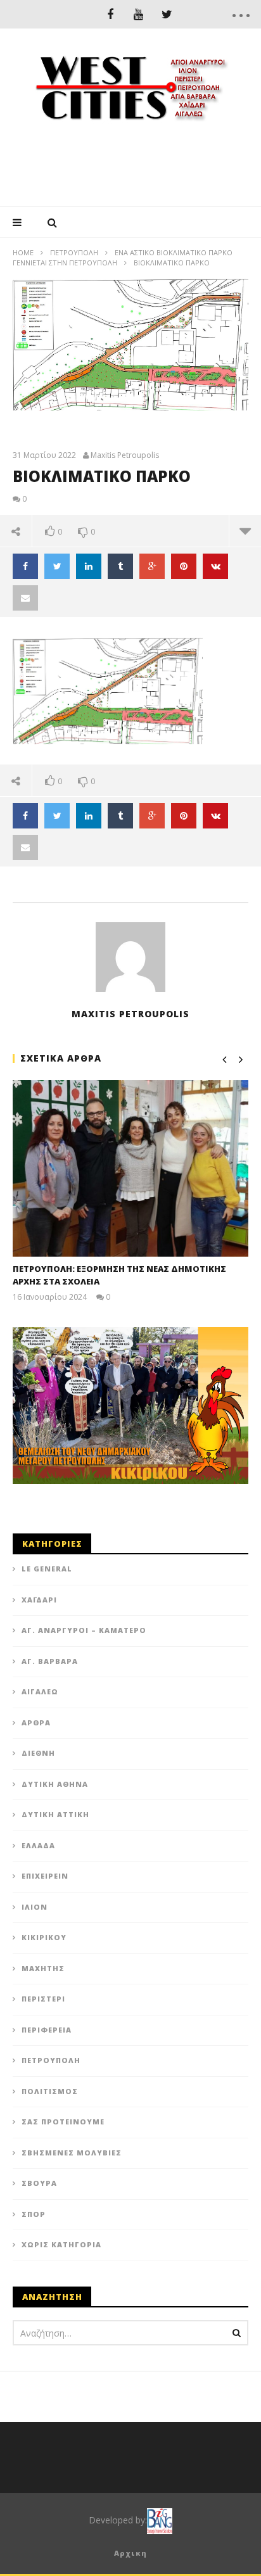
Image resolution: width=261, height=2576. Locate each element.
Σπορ (34, 2214)
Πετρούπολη (74, 252)
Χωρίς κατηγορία (61, 2244)
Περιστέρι (43, 1999)
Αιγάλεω (40, 1691)
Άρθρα (36, 1723)
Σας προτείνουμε (63, 2122)
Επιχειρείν (45, 1876)
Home (23, 252)
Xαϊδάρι (39, 1600)
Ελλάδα (38, 1845)
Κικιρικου (44, 1937)
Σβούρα (39, 2183)
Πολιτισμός (50, 2091)
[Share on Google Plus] (152, 566)
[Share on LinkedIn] (89, 566)
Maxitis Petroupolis (125, 455)
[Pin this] (184, 566)
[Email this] (25, 598)
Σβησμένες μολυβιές (72, 2153)
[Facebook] (110, 14)
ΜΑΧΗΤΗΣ (43, 1968)
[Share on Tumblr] (120, 566)
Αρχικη (130, 2553)
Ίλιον (35, 1907)
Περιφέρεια (47, 2030)
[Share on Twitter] (57, 566)
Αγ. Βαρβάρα (50, 1661)
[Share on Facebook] (25, 566)
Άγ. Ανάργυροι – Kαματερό (84, 1630)
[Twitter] (167, 14)
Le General (47, 1569)
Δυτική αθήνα (55, 1784)
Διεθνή (38, 1753)
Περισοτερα (245, 531)
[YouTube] (138, 14)
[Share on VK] (215, 566)
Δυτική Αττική (55, 1814)
